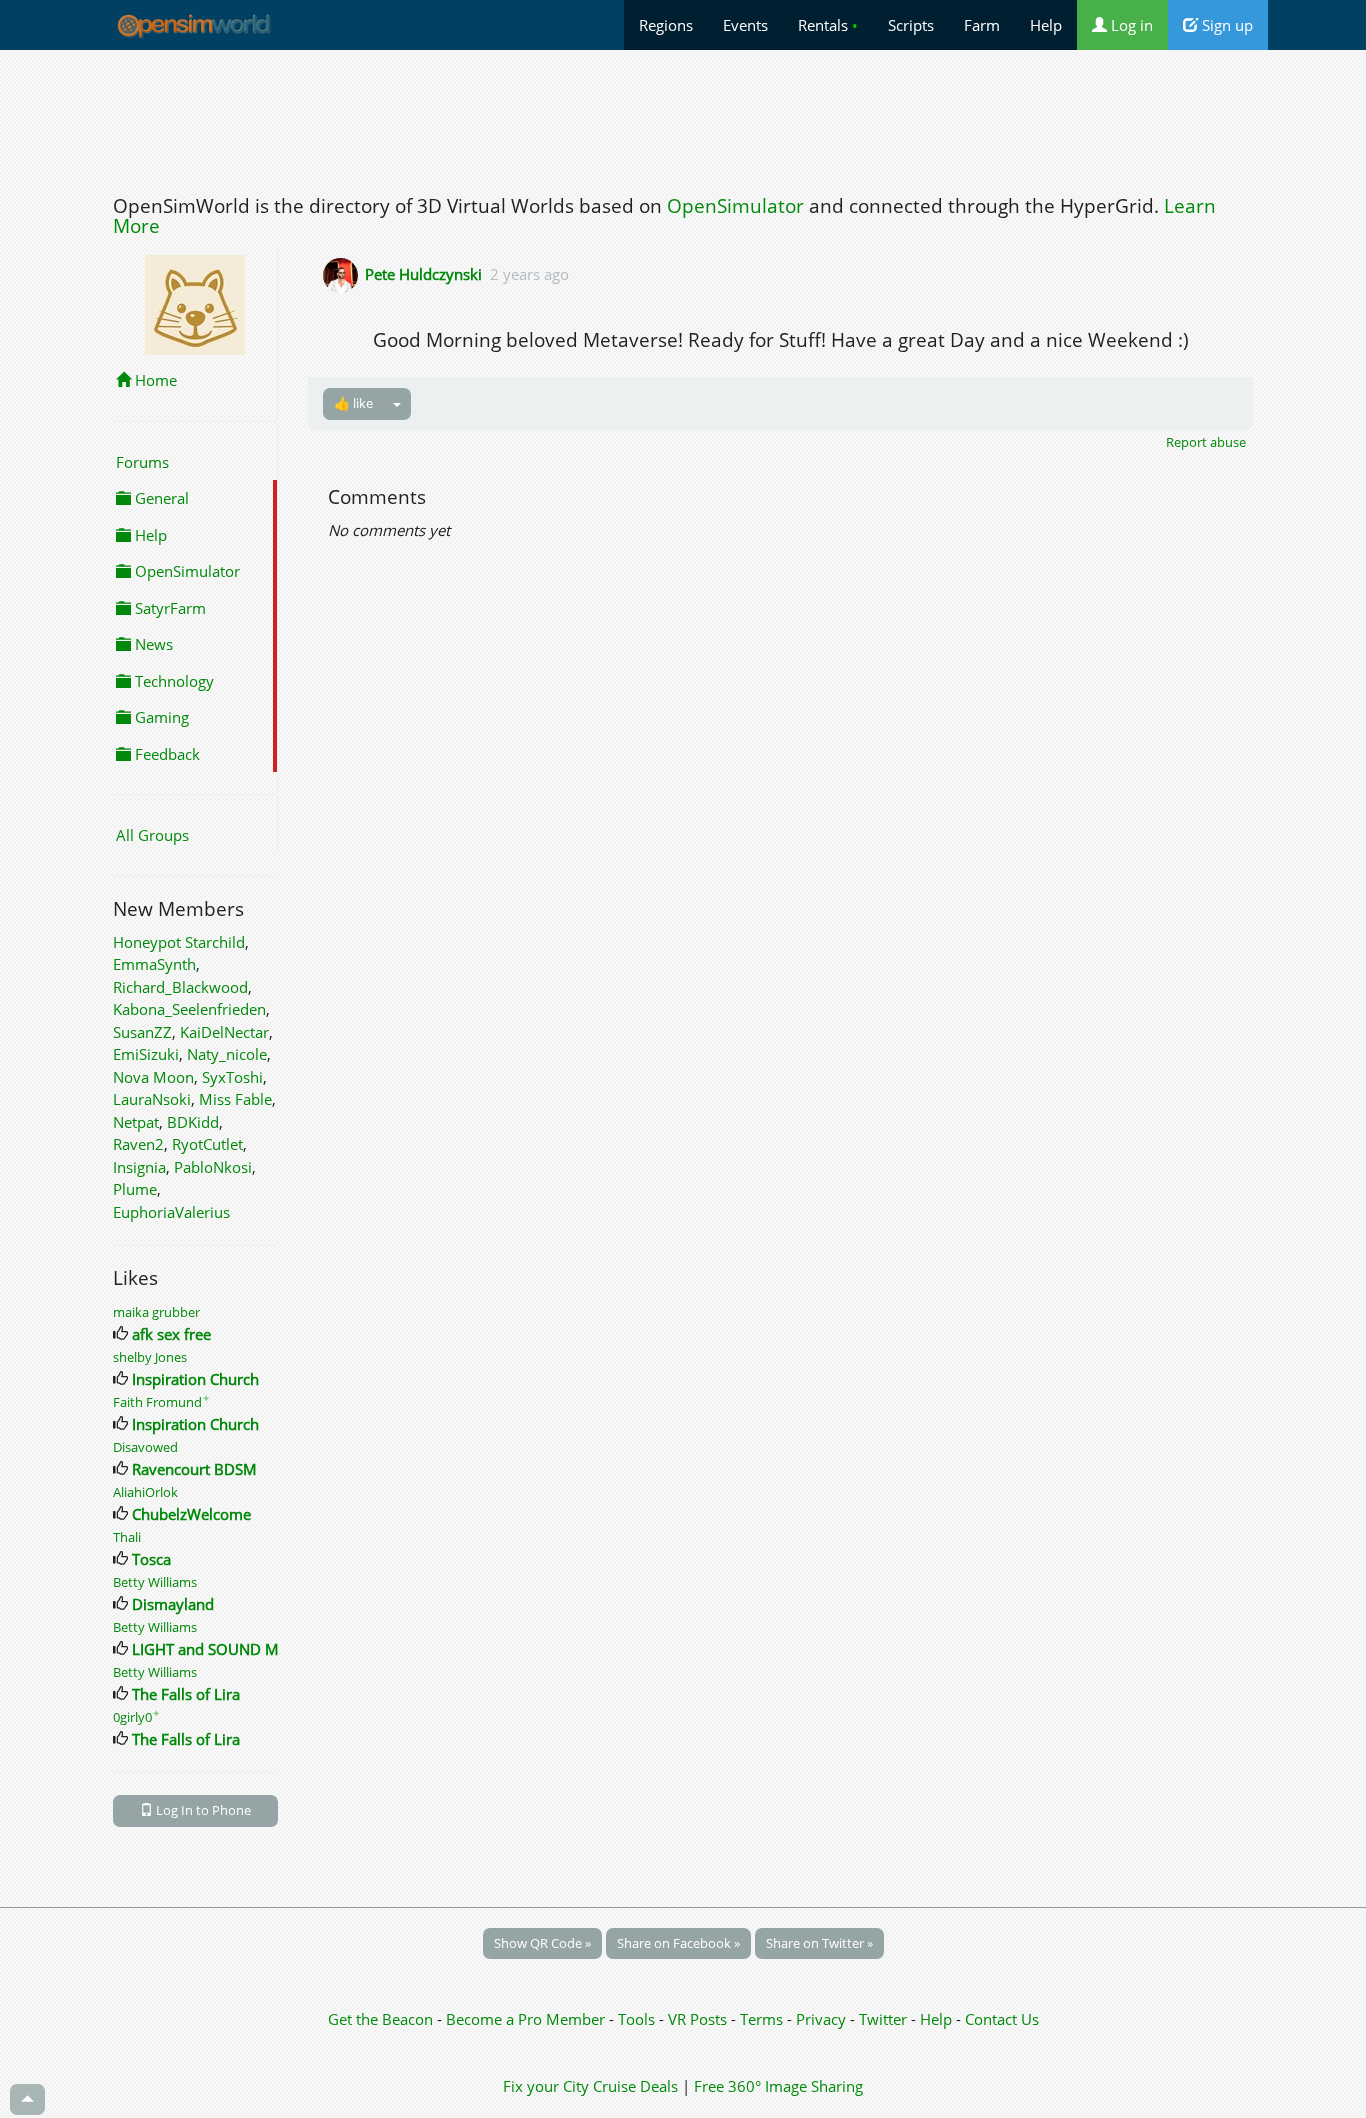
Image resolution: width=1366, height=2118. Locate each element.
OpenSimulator (735, 206)
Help (1046, 25)
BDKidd (193, 1122)
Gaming (160, 717)
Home (154, 380)
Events (745, 25)
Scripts (911, 25)
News (152, 644)
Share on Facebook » (678, 1943)
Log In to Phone (202, 1810)
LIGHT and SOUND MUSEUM (231, 1649)
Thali (127, 1537)
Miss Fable (235, 1099)
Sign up (1225, 25)
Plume (135, 1189)
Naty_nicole (227, 1054)
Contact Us (1002, 2019)
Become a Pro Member (527, 2019)
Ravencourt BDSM (194, 1469)
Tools (638, 2019)
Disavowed (145, 1447)
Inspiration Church (195, 1379)
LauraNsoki (152, 1099)
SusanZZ (142, 1032)
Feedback (165, 754)
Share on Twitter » (819, 1943)
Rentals (828, 25)
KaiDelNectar (224, 1032)
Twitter (883, 2019)
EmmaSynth (154, 964)
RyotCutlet (207, 1144)
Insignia (139, 1167)
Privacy (821, 2019)
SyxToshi (232, 1077)
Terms (763, 2019)
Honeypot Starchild (179, 942)
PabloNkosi (213, 1167)
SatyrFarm (168, 608)
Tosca (151, 1559)
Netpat (136, 1122)
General (160, 498)
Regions (666, 25)
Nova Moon (153, 1077)
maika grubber (156, 1312)
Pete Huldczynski (423, 274)
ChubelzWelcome (191, 1514)
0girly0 (136, 1717)
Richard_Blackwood (180, 987)
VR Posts (699, 2019)
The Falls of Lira (186, 1694)
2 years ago (529, 274)
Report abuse (1206, 442)
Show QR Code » (542, 1943)
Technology (172, 681)
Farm (982, 25)
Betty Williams (155, 1582)
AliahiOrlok (145, 1492)
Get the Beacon (380, 2019)
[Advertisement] (683, 117)
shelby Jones (150, 1357)
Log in (1130, 25)
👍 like (353, 403)
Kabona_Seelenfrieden (189, 1009)
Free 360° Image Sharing (778, 2086)
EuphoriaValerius (171, 1212)
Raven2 (138, 1144)
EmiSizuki (146, 1054)
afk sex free (171, 1334)
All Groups (152, 835)
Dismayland (173, 1604)
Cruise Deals (635, 2086)
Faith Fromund (161, 1402)
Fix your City (546, 2086)
